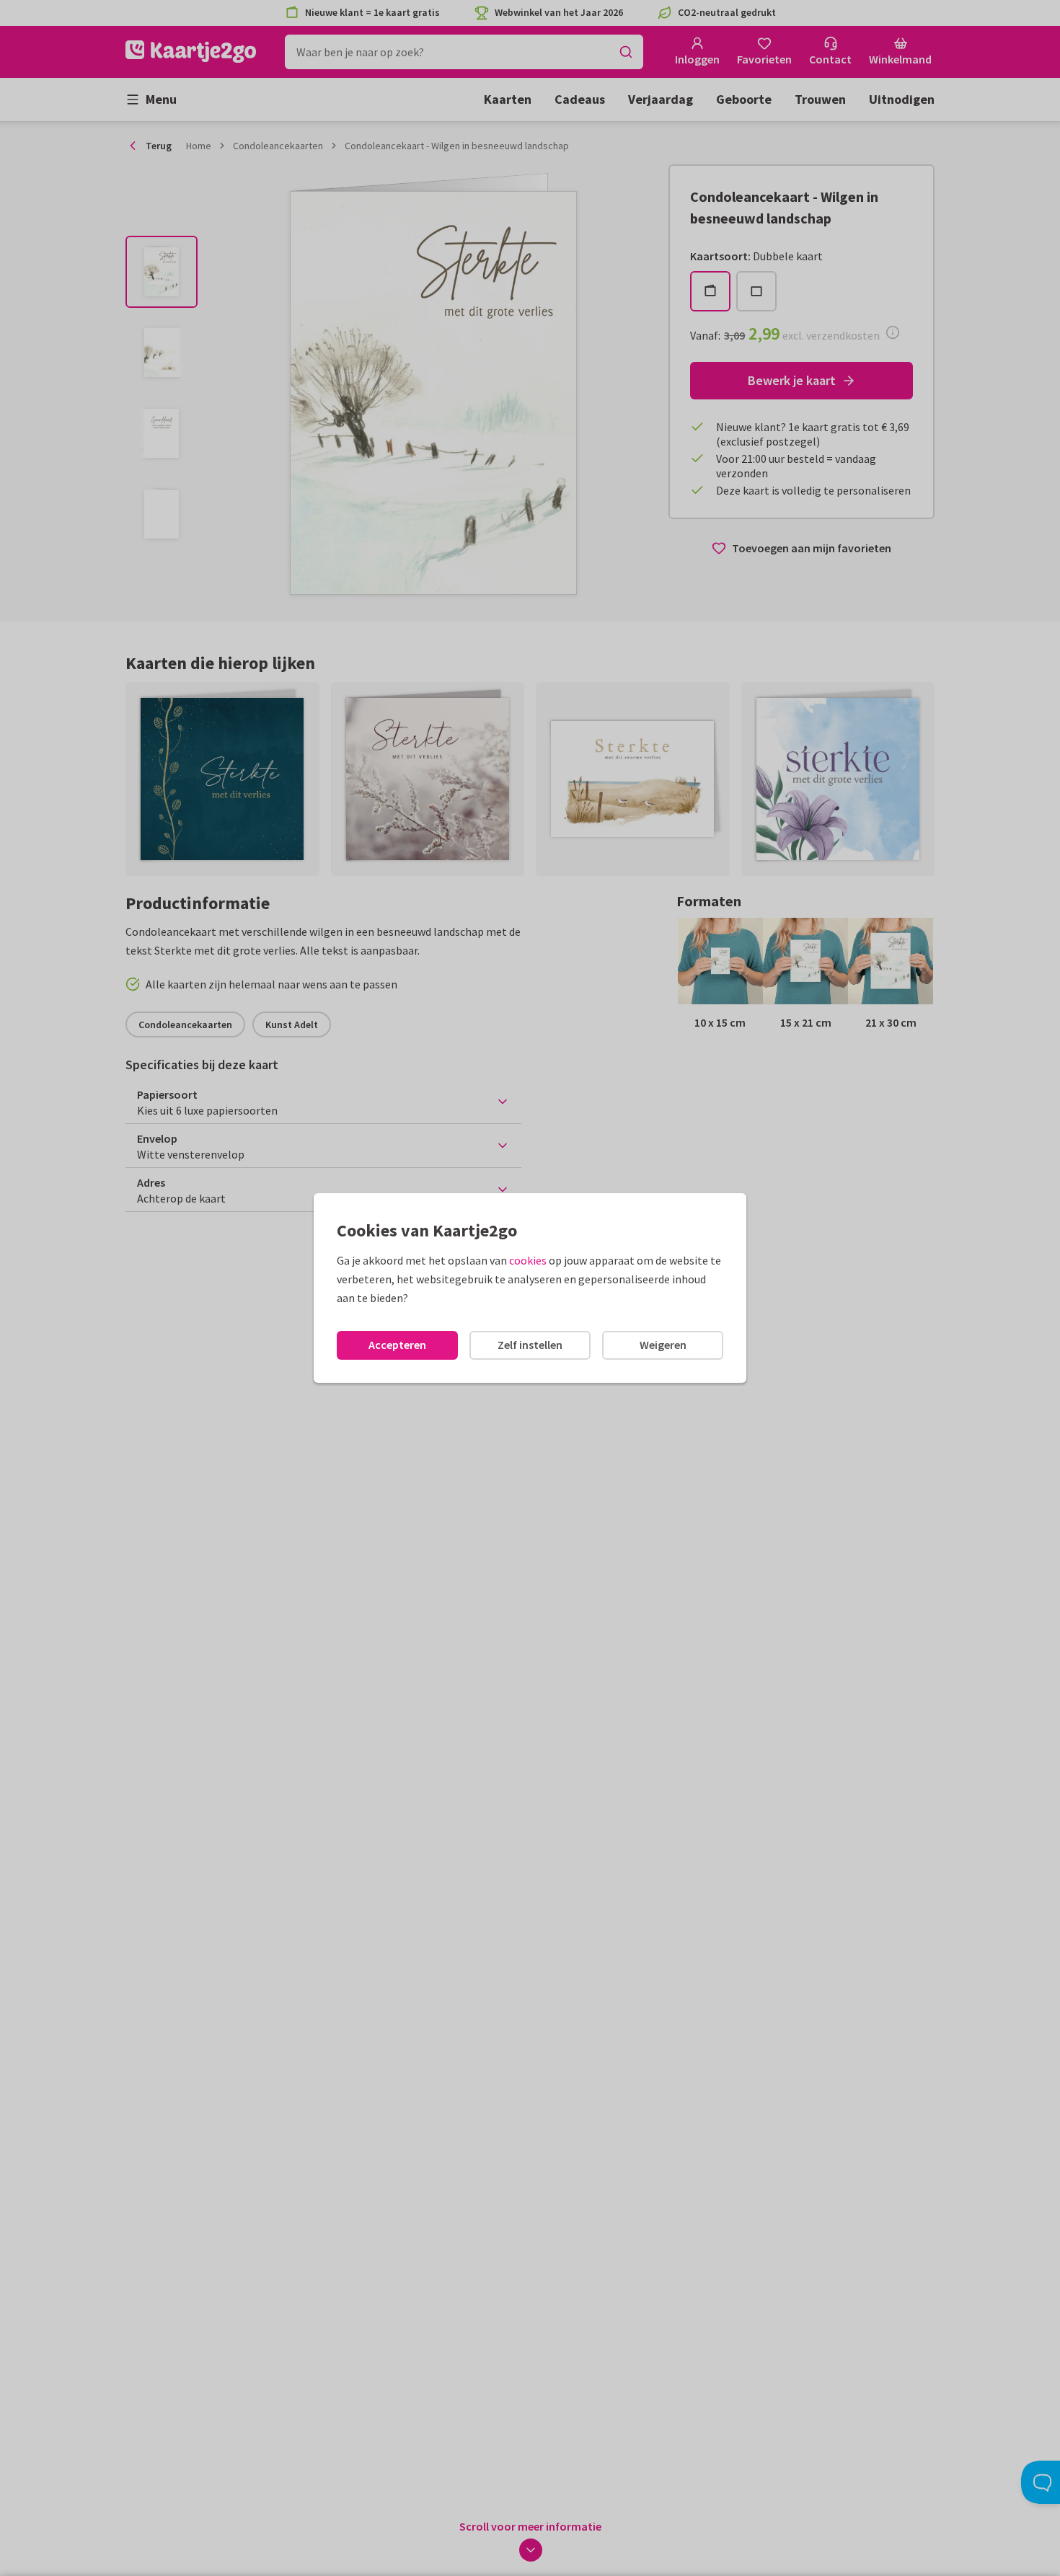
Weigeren (663, 1345)
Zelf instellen (530, 1345)
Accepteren (397, 1345)
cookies (528, 1260)
